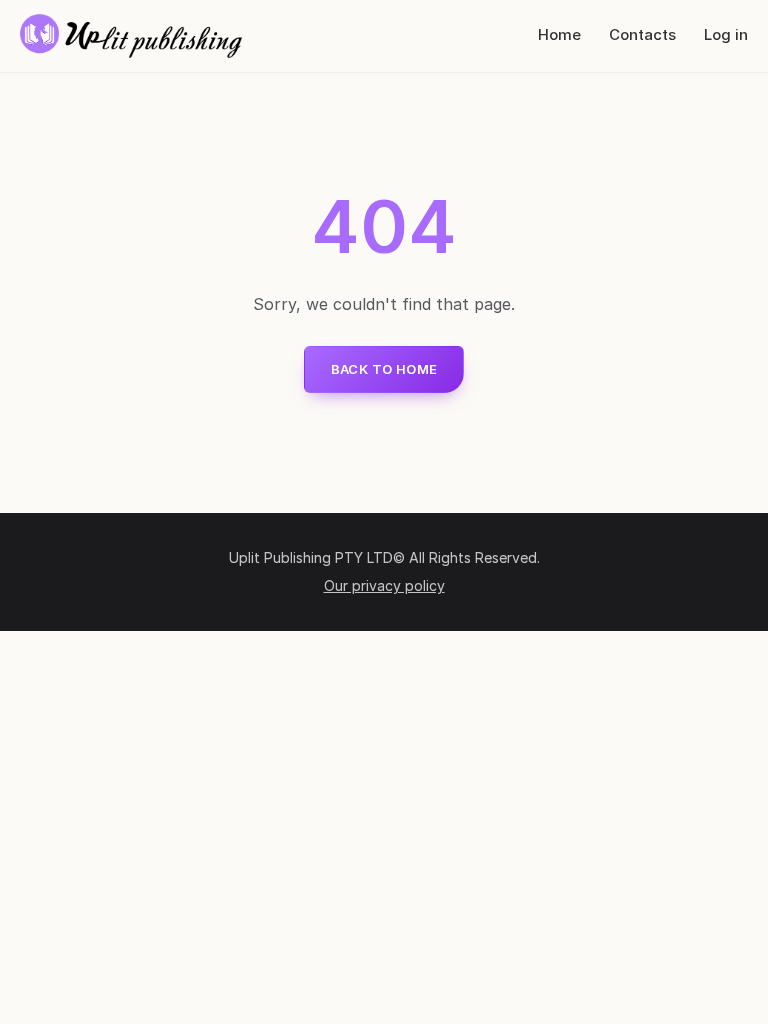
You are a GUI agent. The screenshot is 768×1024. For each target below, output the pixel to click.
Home (559, 34)
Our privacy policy (384, 585)
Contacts (642, 34)
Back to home (384, 369)
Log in (726, 34)
